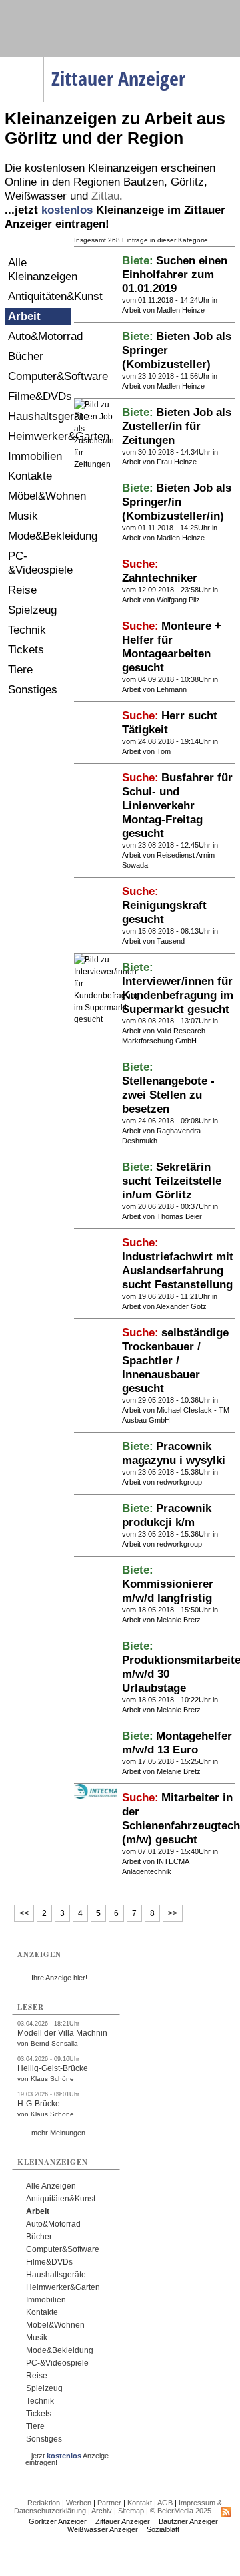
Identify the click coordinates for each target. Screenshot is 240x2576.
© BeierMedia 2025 (181, 2511)
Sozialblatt (163, 2529)
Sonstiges (33, 690)
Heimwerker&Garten (39, 436)
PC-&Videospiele (39, 563)
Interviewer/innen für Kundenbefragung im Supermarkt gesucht (178, 995)
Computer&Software (39, 376)
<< (24, 1913)
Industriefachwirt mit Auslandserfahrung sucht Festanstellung (178, 1271)
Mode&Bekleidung (39, 536)
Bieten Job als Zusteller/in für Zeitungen (177, 426)
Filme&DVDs (39, 396)
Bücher (26, 356)
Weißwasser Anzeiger (103, 2529)
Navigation (44, 61)
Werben (79, 2503)
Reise (22, 590)
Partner (109, 2503)
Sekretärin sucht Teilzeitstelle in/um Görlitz (172, 1181)
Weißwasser (36, 196)
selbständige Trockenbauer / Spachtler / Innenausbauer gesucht (175, 1361)
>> (173, 1913)
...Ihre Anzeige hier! (56, 1978)
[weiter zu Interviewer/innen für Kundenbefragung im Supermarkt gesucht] (107, 1019)
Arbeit (24, 316)
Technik (27, 630)
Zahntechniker (160, 578)
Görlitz (187, 182)
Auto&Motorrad (39, 336)
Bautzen (144, 182)
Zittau (105, 196)
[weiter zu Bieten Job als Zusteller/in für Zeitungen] (96, 464)
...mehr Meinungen (55, 2133)
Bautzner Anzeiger (188, 2521)
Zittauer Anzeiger (123, 2521)
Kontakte (30, 476)
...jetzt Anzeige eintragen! (67, 2456)
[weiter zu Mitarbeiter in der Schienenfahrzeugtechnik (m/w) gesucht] (96, 1796)
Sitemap (131, 2511)
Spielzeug (32, 610)
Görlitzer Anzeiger (58, 2521)
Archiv (102, 2511)
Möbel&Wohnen (39, 496)
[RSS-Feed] (226, 2515)
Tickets (26, 650)
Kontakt (140, 2503)
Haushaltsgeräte (39, 416)
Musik (23, 516)
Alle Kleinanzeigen (39, 270)
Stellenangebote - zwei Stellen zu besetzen (168, 1095)
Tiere (20, 670)
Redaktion (44, 2503)
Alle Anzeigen (51, 2186)
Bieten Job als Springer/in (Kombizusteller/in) (177, 502)
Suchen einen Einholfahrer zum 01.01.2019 (175, 275)
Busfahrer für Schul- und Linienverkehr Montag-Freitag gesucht (177, 806)
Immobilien (35, 456)
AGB (165, 2503)
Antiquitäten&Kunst (39, 296)
